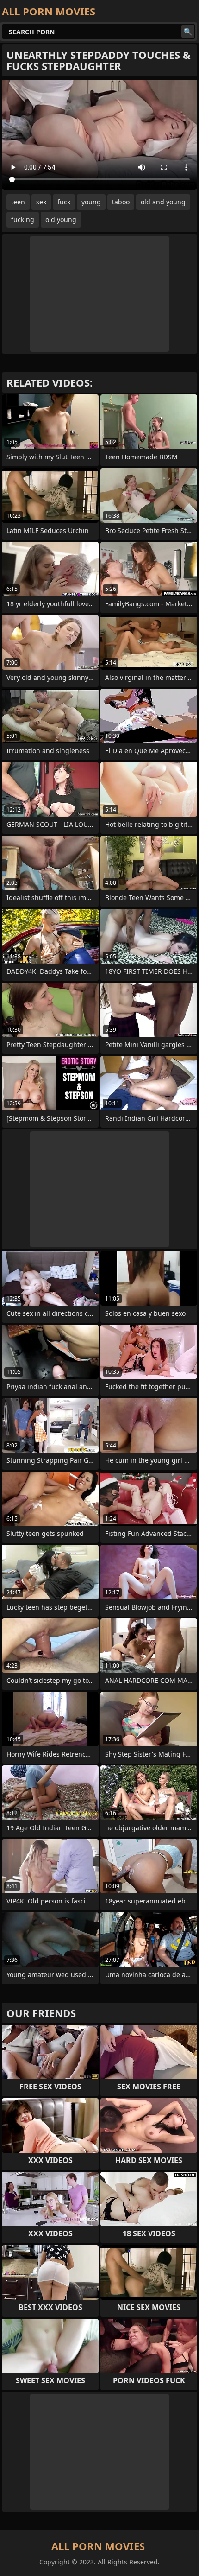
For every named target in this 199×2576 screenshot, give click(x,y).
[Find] (188, 32)
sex (41, 202)
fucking (23, 219)
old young (61, 219)
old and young (163, 202)
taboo (121, 202)
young (91, 202)
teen (18, 202)
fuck (64, 202)
